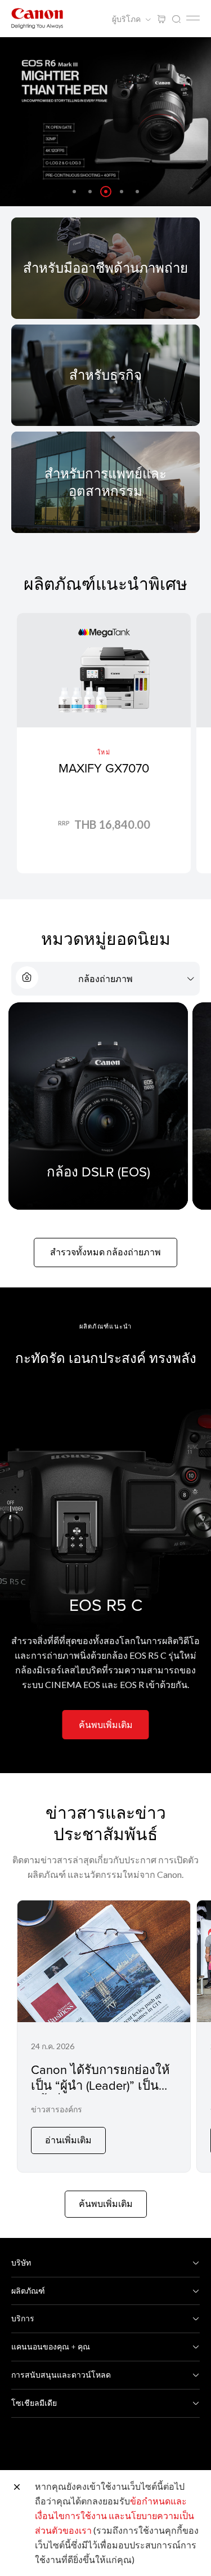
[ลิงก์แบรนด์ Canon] (37, 18)
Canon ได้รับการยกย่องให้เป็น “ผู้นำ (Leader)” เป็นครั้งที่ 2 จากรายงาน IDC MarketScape (100, 2093)
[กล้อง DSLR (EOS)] (98, 1106)
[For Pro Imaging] (105, 268)
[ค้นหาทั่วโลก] (176, 19)
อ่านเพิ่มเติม (68, 2140)
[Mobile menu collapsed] (193, 18)
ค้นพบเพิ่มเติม (106, 1724)
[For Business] (105, 375)
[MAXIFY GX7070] (104, 743)
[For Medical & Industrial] (105, 482)
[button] (74, 192)
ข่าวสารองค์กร (57, 2109)
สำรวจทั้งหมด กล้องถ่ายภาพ (105, 1252)
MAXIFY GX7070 (104, 768)
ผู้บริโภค (127, 19)
